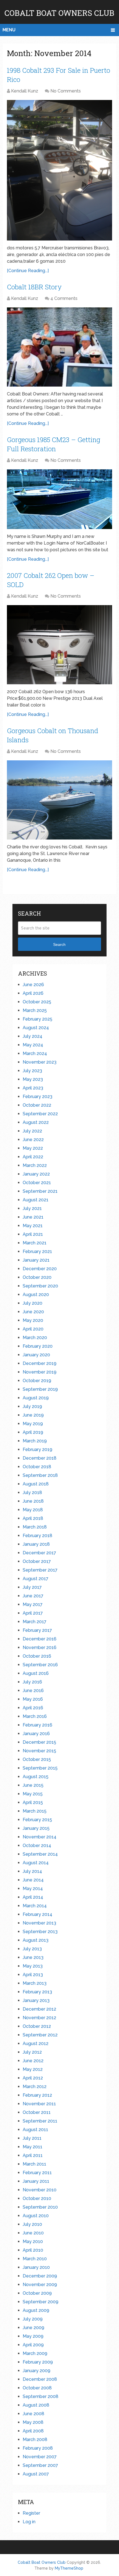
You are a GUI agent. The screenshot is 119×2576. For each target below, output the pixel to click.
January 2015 (36, 1828)
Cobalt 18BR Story (34, 287)
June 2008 (33, 2414)
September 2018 (40, 1475)
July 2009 (33, 2319)
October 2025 (37, 1002)
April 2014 (33, 1897)
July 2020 (33, 1303)
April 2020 (33, 1329)
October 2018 (37, 1467)
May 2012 (33, 2069)
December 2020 (40, 1269)
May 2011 (33, 2147)
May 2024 (33, 1045)
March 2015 (35, 1811)
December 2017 (39, 1553)
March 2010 (35, 2259)
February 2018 (37, 1536)
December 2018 (40, 1458)
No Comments (66, 91)
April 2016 (33, 1708)
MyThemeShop (69, 2568)
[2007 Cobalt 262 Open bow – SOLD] (59, 645)
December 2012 (39, 2009)
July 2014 (32, 1871)
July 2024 (33, 1036)
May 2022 (33, 1148)
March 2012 (35, 2087)
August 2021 (36, 1200)
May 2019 (33, 1424)
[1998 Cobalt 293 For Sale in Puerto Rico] (59, 170)
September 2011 (40, 2121)
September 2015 (40, 1768)
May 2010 (33, 2242)
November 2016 (40, 1647)
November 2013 (39, 1923)
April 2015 (33, 1802)
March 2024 (35, 1053)
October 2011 (37, 2112)
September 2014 (40, 1854)
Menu (9, 30)
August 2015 (36, 1777)
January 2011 (36, 2181)
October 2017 (37, 1561)
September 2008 (41, 2396)
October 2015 (37, 1759)
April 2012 (33, 2078)
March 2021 (35, 1243)
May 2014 (33, 1889)
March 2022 (35, 1165)
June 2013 (33, 1957)
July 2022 (32, 1131)
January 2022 (36, 1174)
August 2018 (36, 1484)
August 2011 (35, 2130)
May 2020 (33, 1320)
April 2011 (33, 2155)
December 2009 (40, 2276)
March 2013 (35, 1983)
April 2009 (33, 2345)
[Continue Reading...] (28, 271)
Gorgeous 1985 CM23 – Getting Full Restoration (54, 444)
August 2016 (36, 1673)
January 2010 (36, 2267)
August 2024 (36, 1028)
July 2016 (32, 1682)
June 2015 (33, 1785)
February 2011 (37, 2173)
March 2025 (35, 1010)
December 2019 (40, 1363)
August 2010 (36, 2216)
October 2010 (37, 2198)
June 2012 (33, 2061)
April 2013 (33, 1975)
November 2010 (40, 2190)
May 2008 (33, 2422)
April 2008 (33, 2431)
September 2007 (40, 2465)
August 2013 (36, 1940)
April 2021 (33, 1234)
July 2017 (32, 1587)
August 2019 (36, 1398)
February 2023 (37, 1097)
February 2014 (37, 1914)
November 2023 (40, 1062)
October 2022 (37, 1105)
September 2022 (40, 1114)
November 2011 (39, 2104)
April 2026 (33, 993)
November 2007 (40, 2457)
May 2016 (33, 1699)
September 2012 (40, 2035)
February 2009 (38, 2362)
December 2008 (40, 2379)
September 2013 (40, 1932)
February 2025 (37, 1019)
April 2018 (33, 1518)
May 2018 (33, 1510)
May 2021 (33, 1226)
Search (59, 944)
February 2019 (37, 1449)
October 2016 (37, 1656)
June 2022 (33, 1140)
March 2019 (35, 1441)
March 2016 (35, 1716)
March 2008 (35, 2440)
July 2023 (32, 1071)
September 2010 (40, 2207)
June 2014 (33, 1880)
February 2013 (37, 1992)
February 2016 (37, 1725)
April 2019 (33, 1432)
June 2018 (33, 1501)
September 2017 (40, 1570)
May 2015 (33, 1794)
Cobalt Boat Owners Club (59, 13)
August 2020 (36, 1295)
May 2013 (33, 1966)
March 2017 (35, 1622)
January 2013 (36, 2000)
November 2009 (40, 2285)
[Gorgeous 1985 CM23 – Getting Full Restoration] (59, 499)
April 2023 (33, 1088)
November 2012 (39, 2018)
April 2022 (33, 1157)
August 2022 (36, 1122)
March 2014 (35, 1906)
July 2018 (32, 1493)
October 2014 (37, 1845)
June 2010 (33, 2233)
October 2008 (37, 2388)
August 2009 (36, 2310)
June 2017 (33, 1596)
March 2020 (35, 1338)
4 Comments (64, 298)
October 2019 (37, 1381)
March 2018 (35, 1527)
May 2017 (33, 1604)
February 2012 (37, 2095)
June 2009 (33, 2328)
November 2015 (39, 1751)
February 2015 (37, 1820)
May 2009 (33, 2336)
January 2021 (36, 1260)
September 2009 (41, 2302)
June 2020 (33, 1312)
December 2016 (40, 1639)
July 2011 (32, 2138)
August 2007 (36, 2474)
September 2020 (40, 1286)
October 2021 (37, 1183)
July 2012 (32, 2052)
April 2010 (33, 2250)
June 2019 (33, 1415)
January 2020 (36, 1355)
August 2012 (36, 2043)
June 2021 (33, 1217)
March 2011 (34, 2164)
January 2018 (36, 1544)
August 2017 (36, 1579)
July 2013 (32, 1949)
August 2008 (36, 2405)
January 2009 (37, 2371)
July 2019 (32, 1406)
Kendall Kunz (25, 91)
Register (31, 2513)
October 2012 (37, 2026)
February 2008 (38, 2448)
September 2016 (40, 1665)
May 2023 (33, 1079)
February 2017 (37, 1630)
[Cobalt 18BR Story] (59, 347)
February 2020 (38, 1346)
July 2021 (32, 1208)
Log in (29, 2522)
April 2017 (33, 1613)
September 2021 (40, 1191)
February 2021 (37, 1251)
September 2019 (40, 1389)
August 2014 (36, 1863)
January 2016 (36, 1734)
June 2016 (33, 1691)
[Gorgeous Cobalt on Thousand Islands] (59, 800)
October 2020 (37, 1277)
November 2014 (40, 1837)
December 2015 (39, 1742)
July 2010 (32, 2224)
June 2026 (33, 985)
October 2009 (37, 2293)
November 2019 (40, 1372)
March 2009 (35, 2353)
